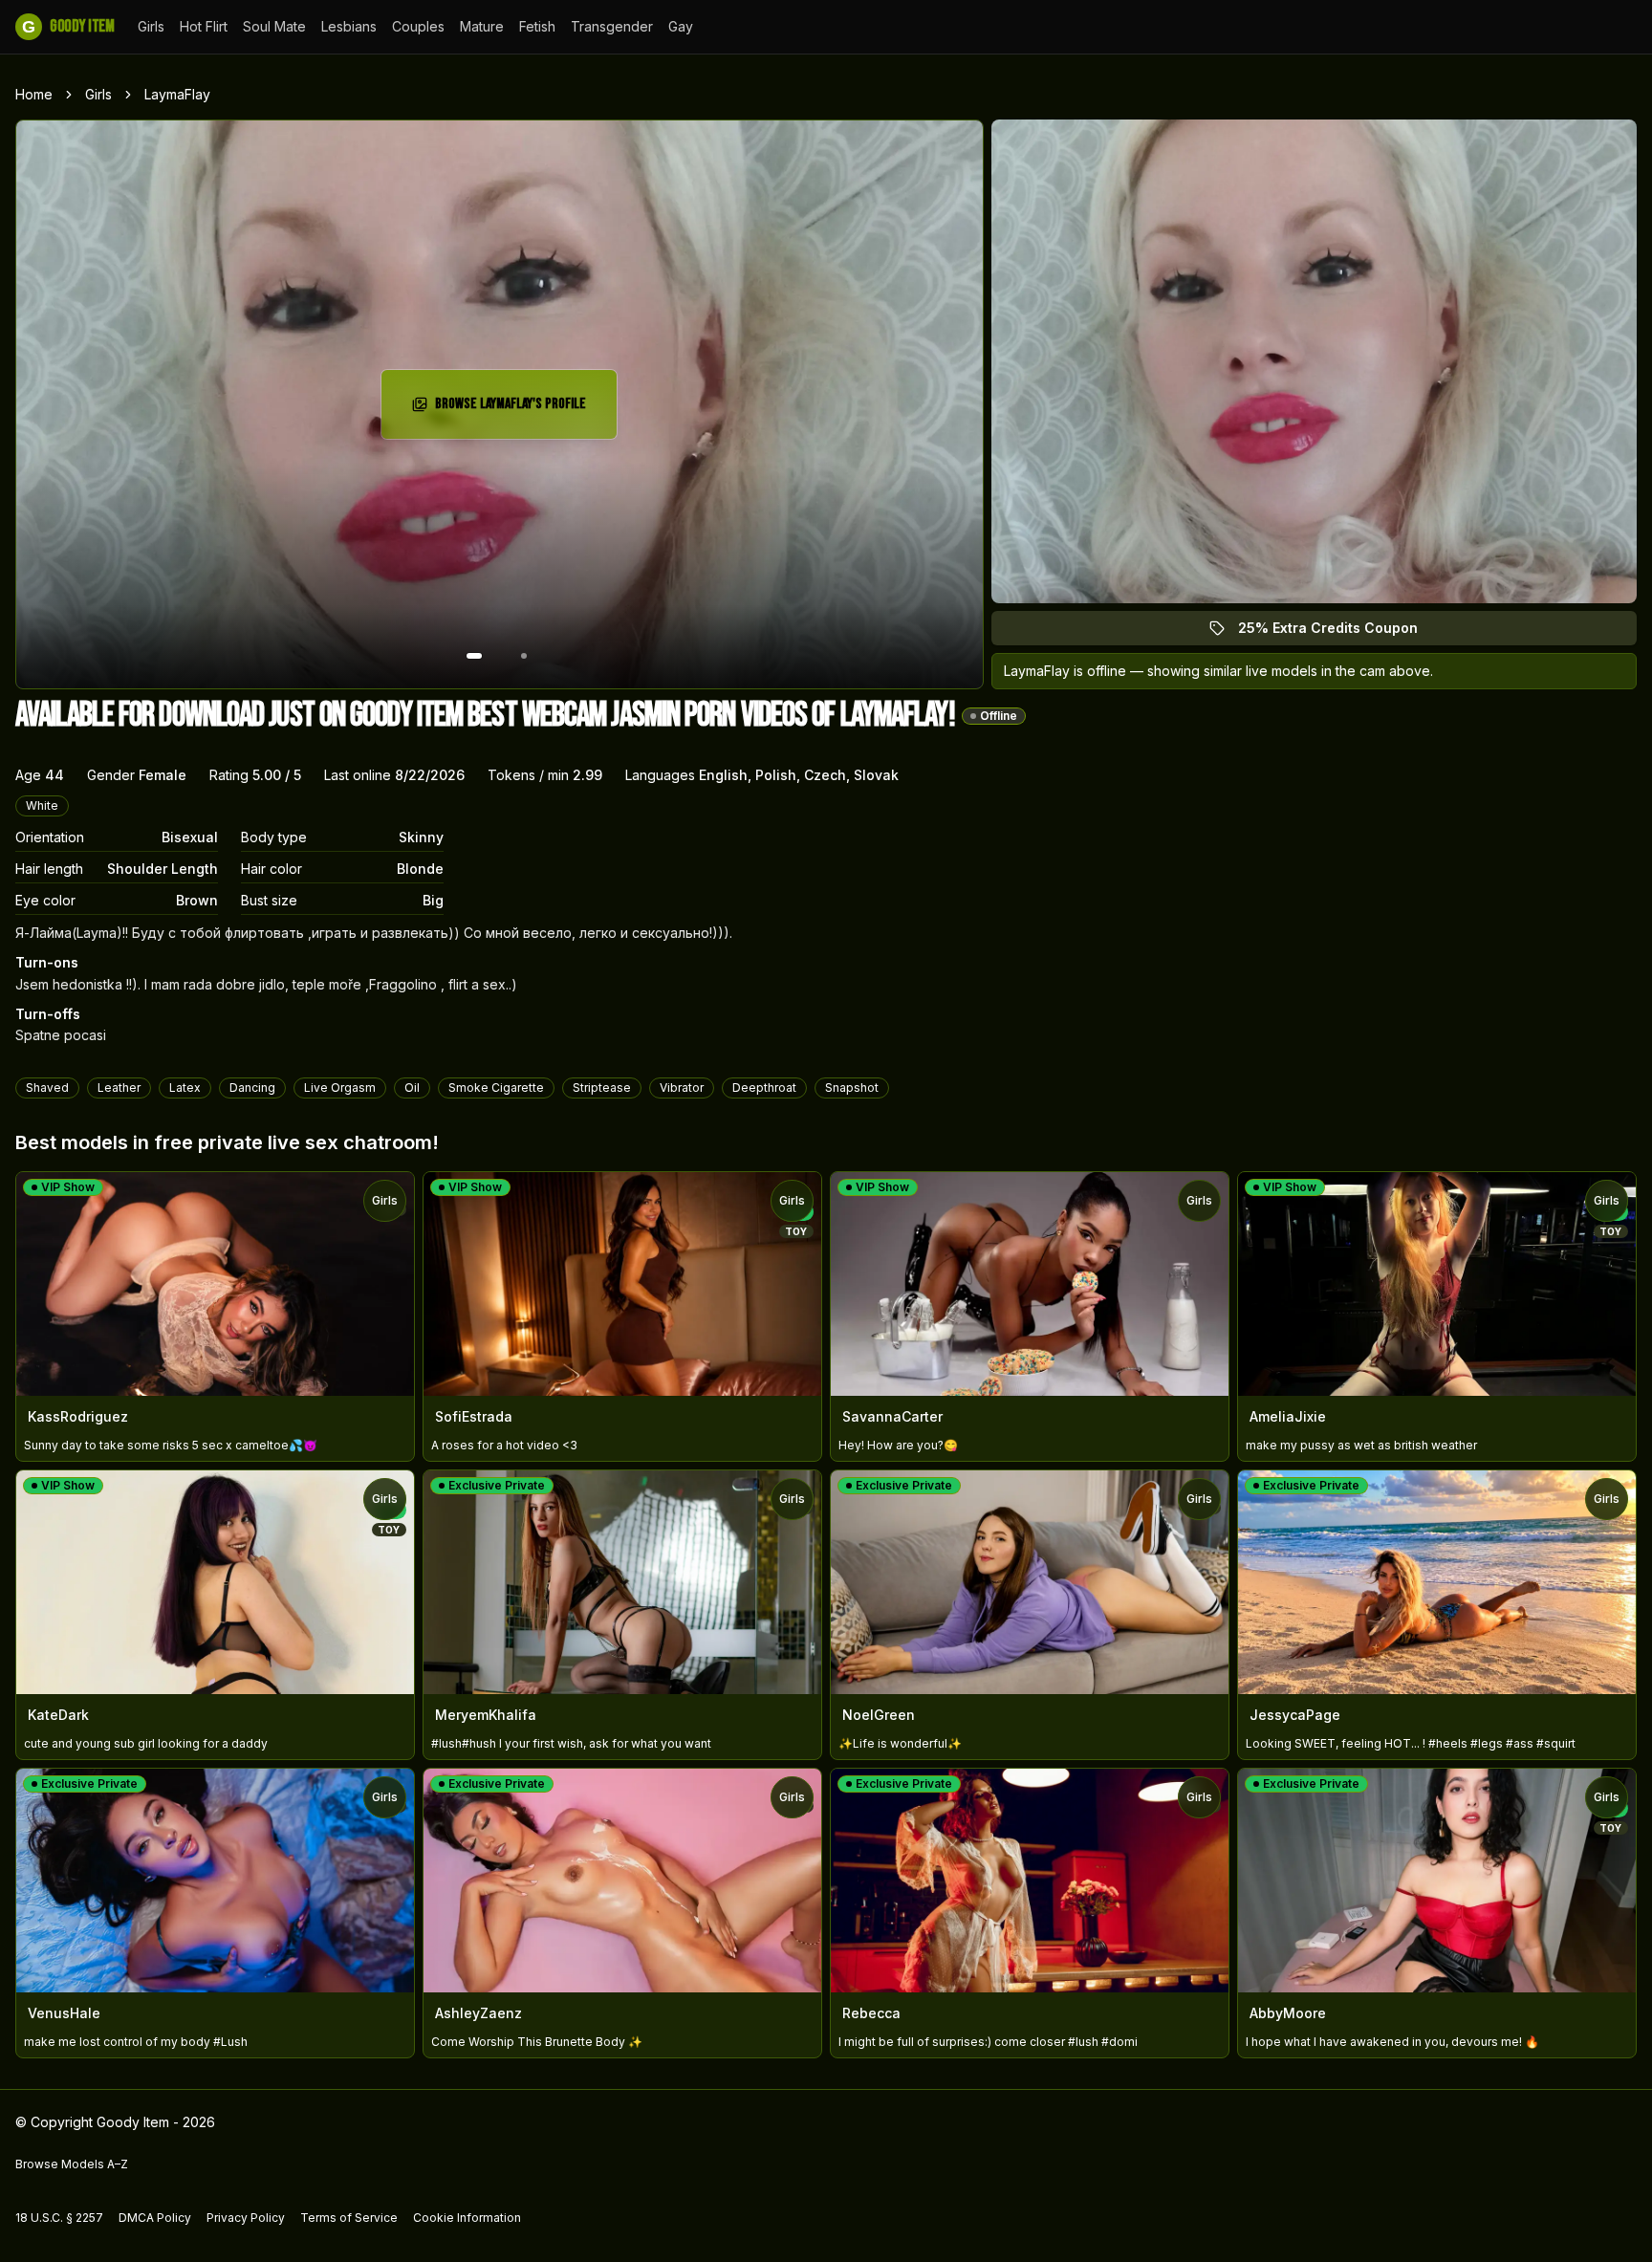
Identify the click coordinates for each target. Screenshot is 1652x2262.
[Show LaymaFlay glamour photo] (524, 656)
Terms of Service (349, 2218)
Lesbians (349, 26)
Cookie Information (467, 2218)
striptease (602, 1087)
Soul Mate (274, 26)
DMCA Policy (155, 2218)
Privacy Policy (246, 2218)
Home (34, 94)
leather (119, 1087)
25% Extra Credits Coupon (1339, 632)
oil (412, 1087)
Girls (151, 26)
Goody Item (68, 26)
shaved (47, 1087)
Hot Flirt (204, 26)
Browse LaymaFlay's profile (518, 410)
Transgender (612, 26)
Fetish (537, 26)
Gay (681, 26)
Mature (482, 26)
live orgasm (340, 1087)
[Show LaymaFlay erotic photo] (474, 656)
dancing (252, 1087)
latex (185, 1087)
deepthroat (764, 1087)
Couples (418, 26)
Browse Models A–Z (72, 2164)
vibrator (682, 1087)
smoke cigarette (496, 1087)
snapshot (852, 1087)
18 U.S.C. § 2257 (59, 2218)
